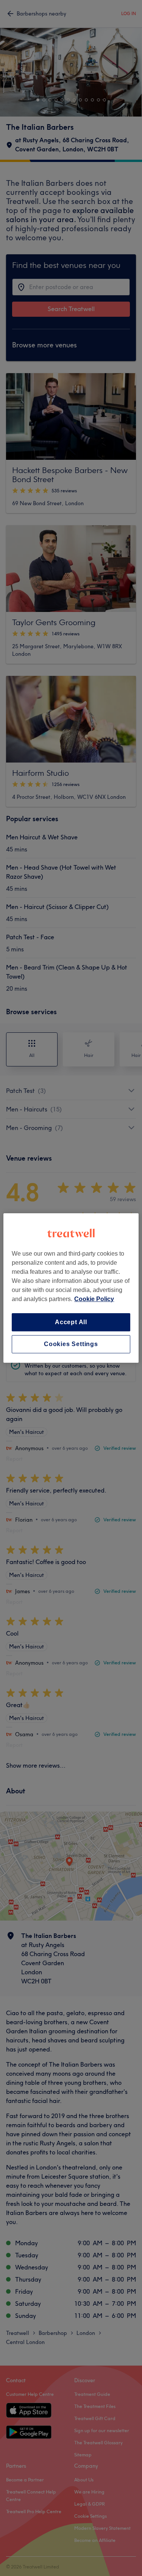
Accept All (71, 1322)
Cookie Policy (94, 1299)
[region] (71, 1288)
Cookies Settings (71, 1344)
